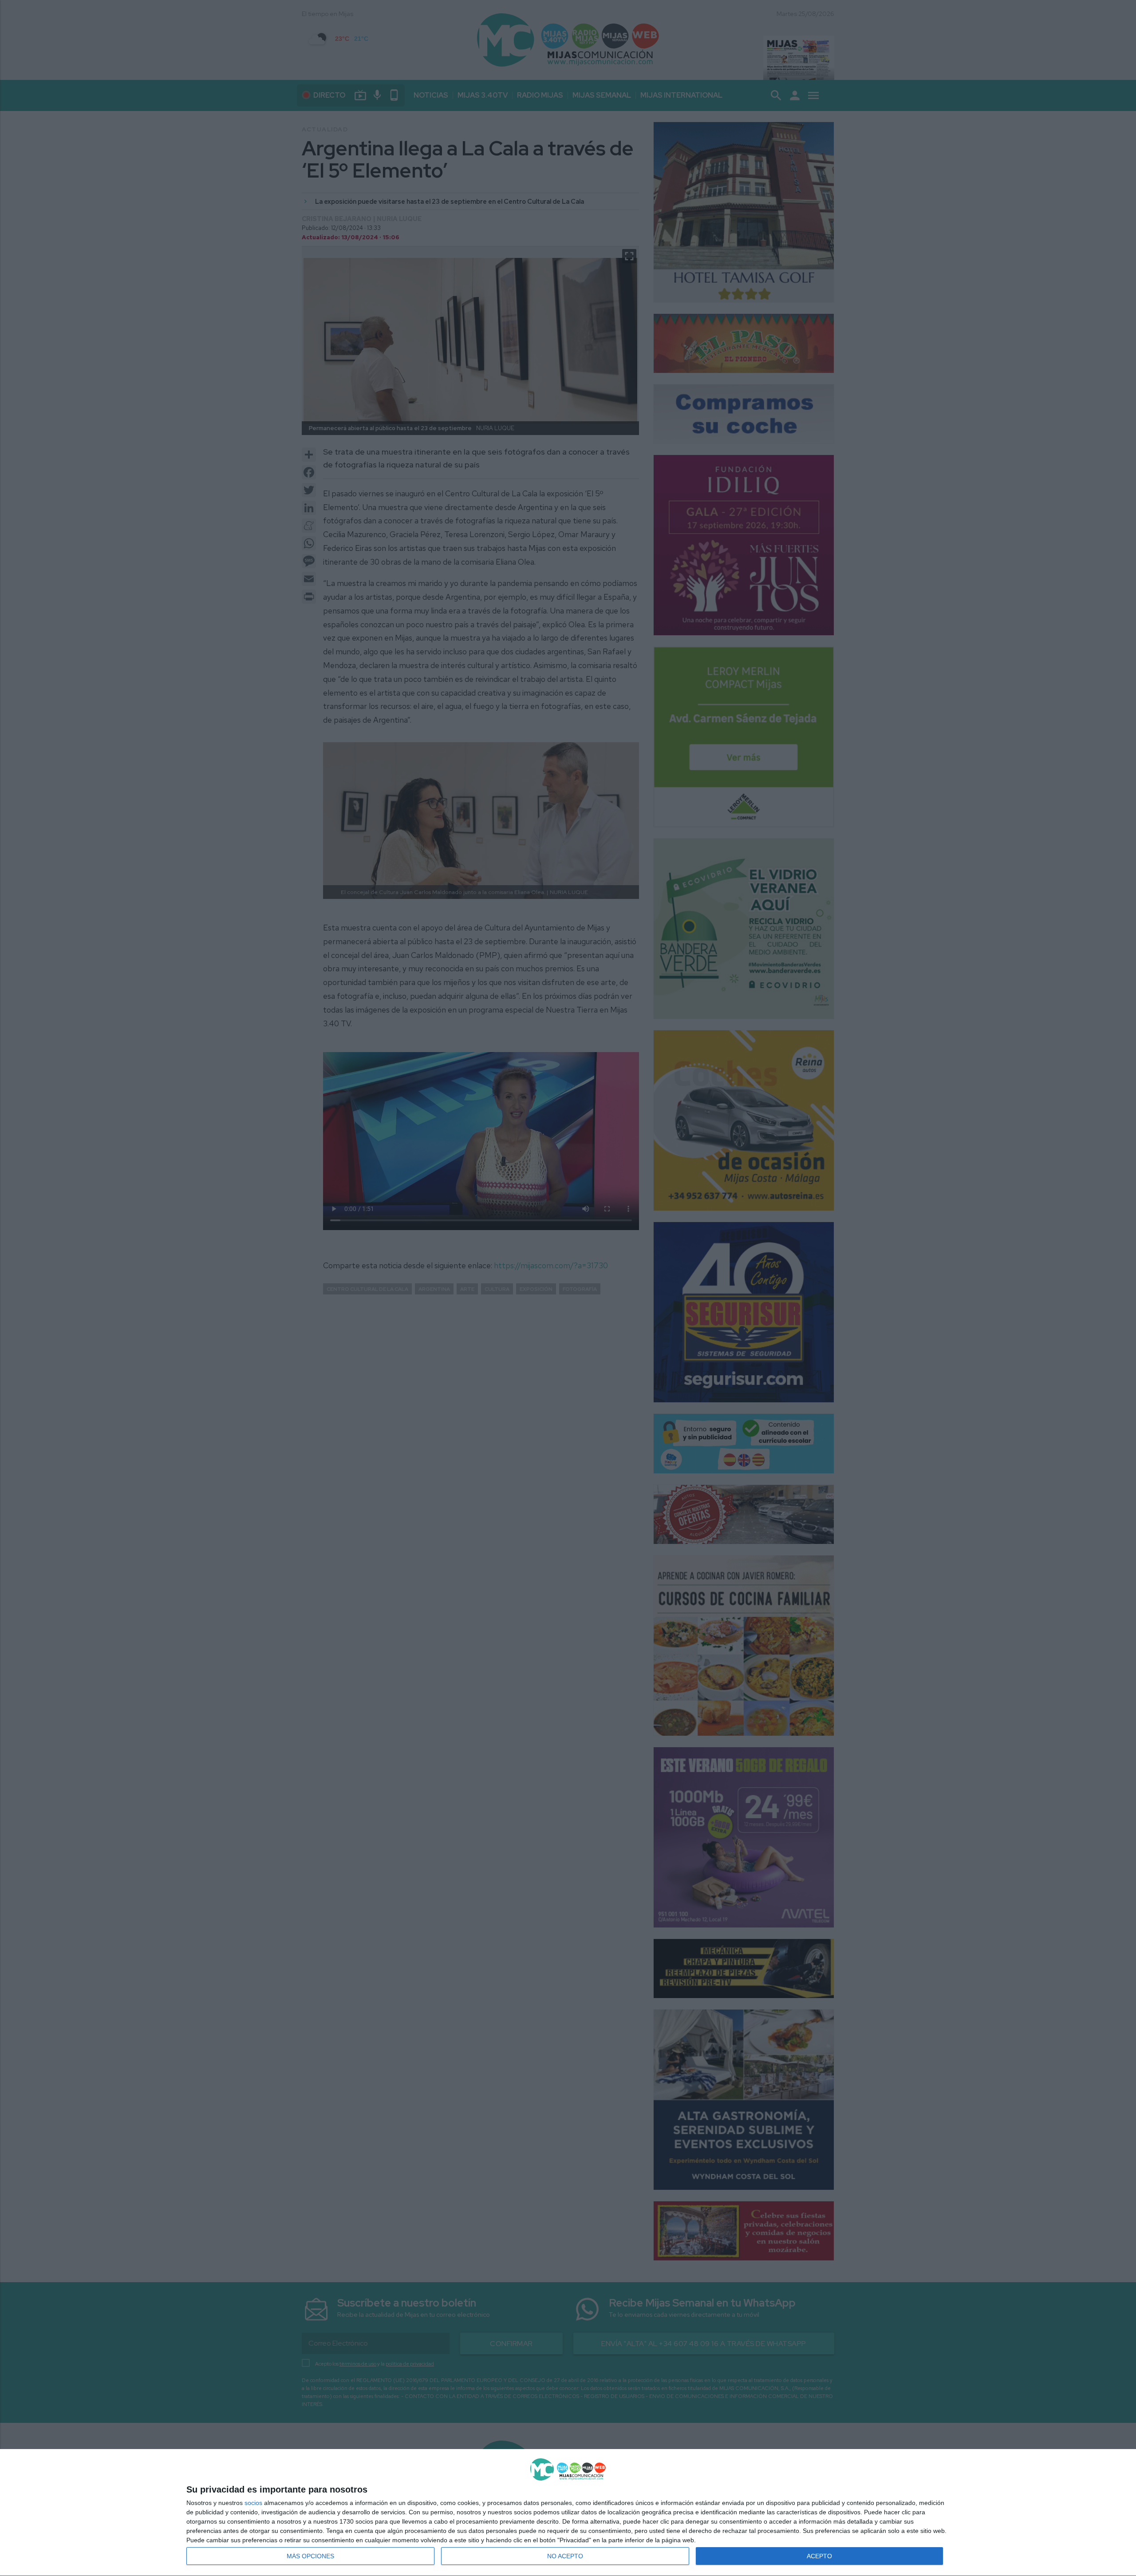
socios (253, 2503)
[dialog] (568, 2513)
